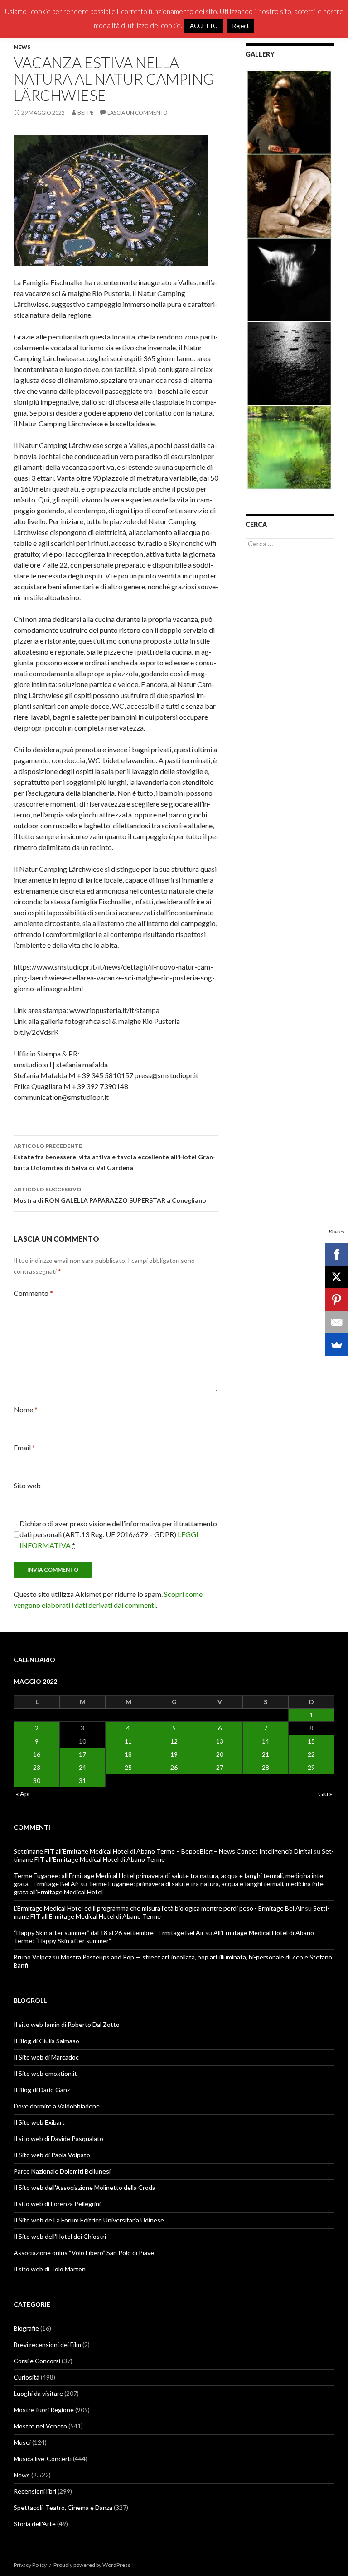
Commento (33, 1293)
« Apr (23, 1794)
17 (82, 1754)
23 (37, 1767)
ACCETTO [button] (204, 26)
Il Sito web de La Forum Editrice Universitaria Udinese (89, 2220)
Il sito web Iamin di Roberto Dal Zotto (67, 2024)
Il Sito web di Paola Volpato (52, 2155)
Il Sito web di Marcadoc (46, 2057)
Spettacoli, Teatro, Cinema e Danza (63, 2507)
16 (37, 1754)
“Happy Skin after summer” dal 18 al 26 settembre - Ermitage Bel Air (109, 1933)
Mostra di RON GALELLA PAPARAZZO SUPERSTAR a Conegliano (110, 1195)
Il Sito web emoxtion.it (45, 2073)
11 (128, 1741)
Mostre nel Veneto (40, 2426)
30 (37, 1780)
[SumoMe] (337, 1345)
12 (174, 1741)
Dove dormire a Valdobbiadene (57, 2106)
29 (311, 1767)
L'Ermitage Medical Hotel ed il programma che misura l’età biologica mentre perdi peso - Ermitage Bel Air (159, 1908)
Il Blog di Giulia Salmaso (46, 2041)
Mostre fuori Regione (44, 2410)
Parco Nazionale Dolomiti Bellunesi (62, 2171)
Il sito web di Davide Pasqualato (58, 2139)
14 (266, 1741)
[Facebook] (337, 1254)
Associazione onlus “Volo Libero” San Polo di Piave (84, 2253)
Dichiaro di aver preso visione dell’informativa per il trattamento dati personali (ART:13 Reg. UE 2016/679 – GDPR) (118, 1534)
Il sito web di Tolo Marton (50, 2269)
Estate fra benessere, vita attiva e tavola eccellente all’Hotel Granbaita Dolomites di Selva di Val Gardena (115, 1157)
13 (220, 1741)
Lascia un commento (138, 112)
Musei (22, 2442)
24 (82, 1767)
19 (174, 1754)
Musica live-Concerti (43, 2459)
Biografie (26, 2328)
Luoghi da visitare (38, 2393)
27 (220, 1767)
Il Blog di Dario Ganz (42, 2090)
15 (311, 1741)
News (22, 47)
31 (82, 1780)
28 (266, 1767)
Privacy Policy (30, 2565)
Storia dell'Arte (35, 2524)
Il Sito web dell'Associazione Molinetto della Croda (85, 2187)
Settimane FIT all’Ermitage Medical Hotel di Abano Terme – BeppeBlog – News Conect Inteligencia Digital (163, 1851)
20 (220, 1754)
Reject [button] (241, 26)
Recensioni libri (35, 2491)
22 (311, 1754)
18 (128, 1754)
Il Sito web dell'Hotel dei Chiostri (60, 2236)
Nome (26, 1409)
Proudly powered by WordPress (92, 2565)
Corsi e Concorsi (37, 2361)
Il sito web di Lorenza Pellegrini (57, 2204)
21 (266, 1754)
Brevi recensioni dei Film (47, 2344)
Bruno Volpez (32, 1957)
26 (174, 1767)
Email (24, 1447)
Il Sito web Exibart (39, 2122)
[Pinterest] (337, 1300)
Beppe (86, 112)
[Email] (337, 1322)
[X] (337, 1277)
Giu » (325, 1794)
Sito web (27, 1485)
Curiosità (27, 2377)
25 (128, 1767)
